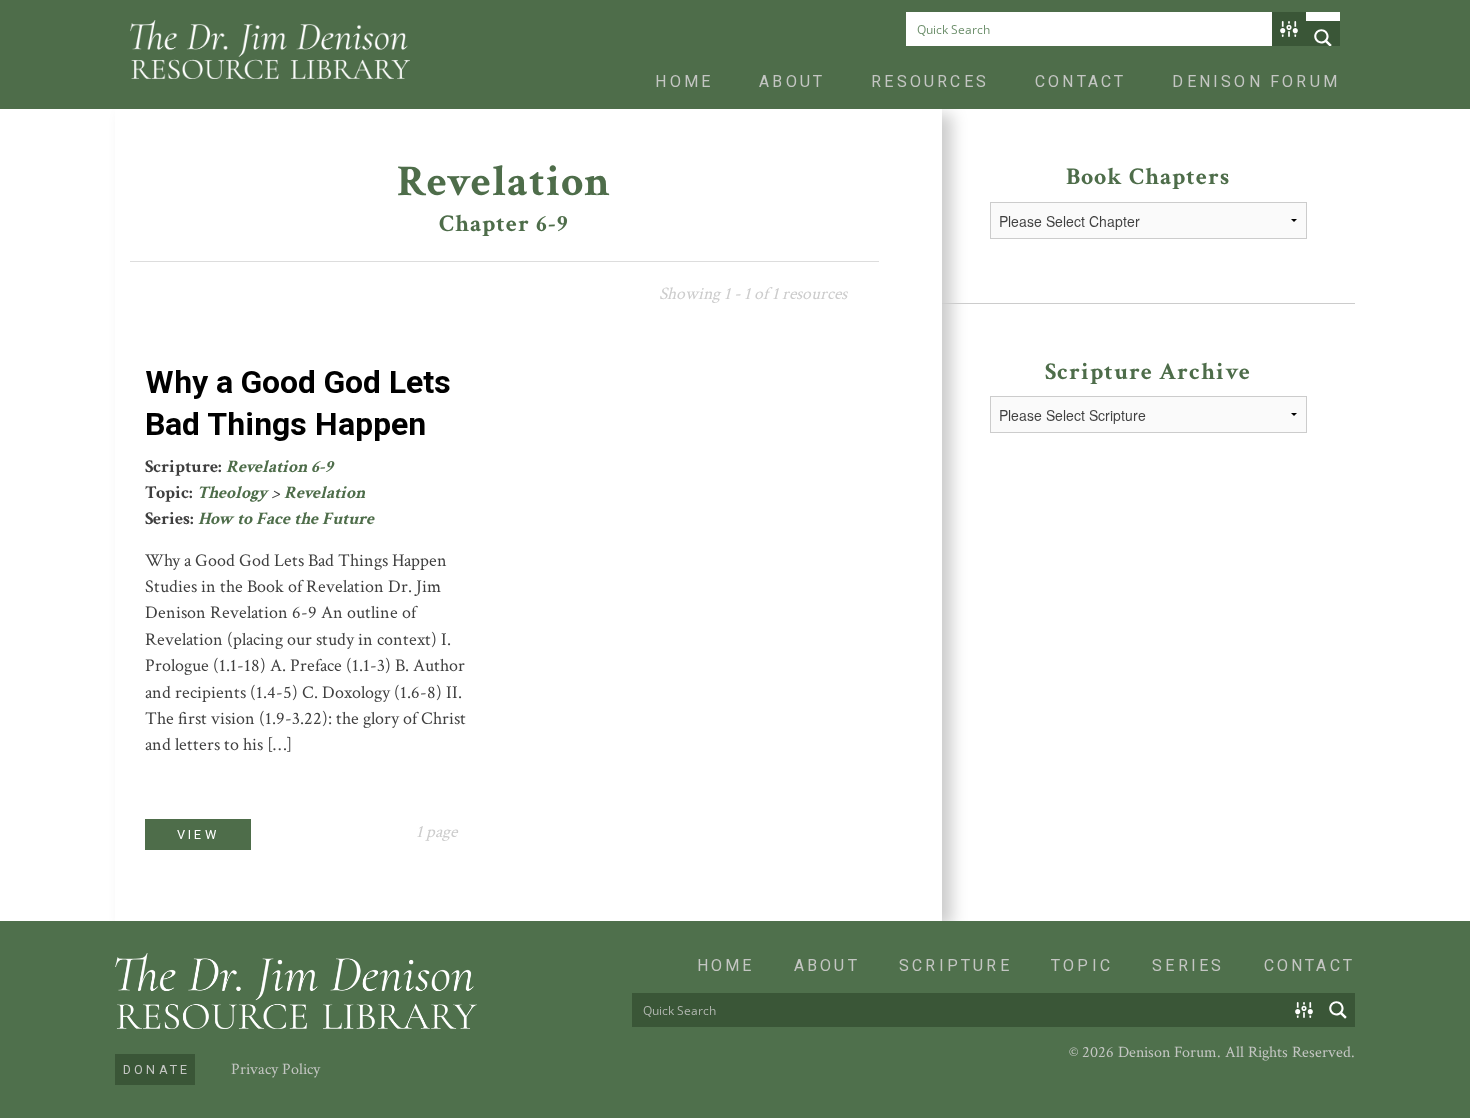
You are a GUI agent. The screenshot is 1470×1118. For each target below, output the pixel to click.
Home (684, 81)
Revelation (324, 492)
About (792, 81)
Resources (930, 81)
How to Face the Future (286, 518)
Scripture (955, 965)
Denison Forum (1256, 81)
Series (1188, 965)
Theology (232, 492)
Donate (156, 1069)
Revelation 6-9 (279, 466)
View (198, 834)
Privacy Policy (275, 1069)
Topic (1082, 965)
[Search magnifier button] (1323, 38)
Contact (1080, 81)
